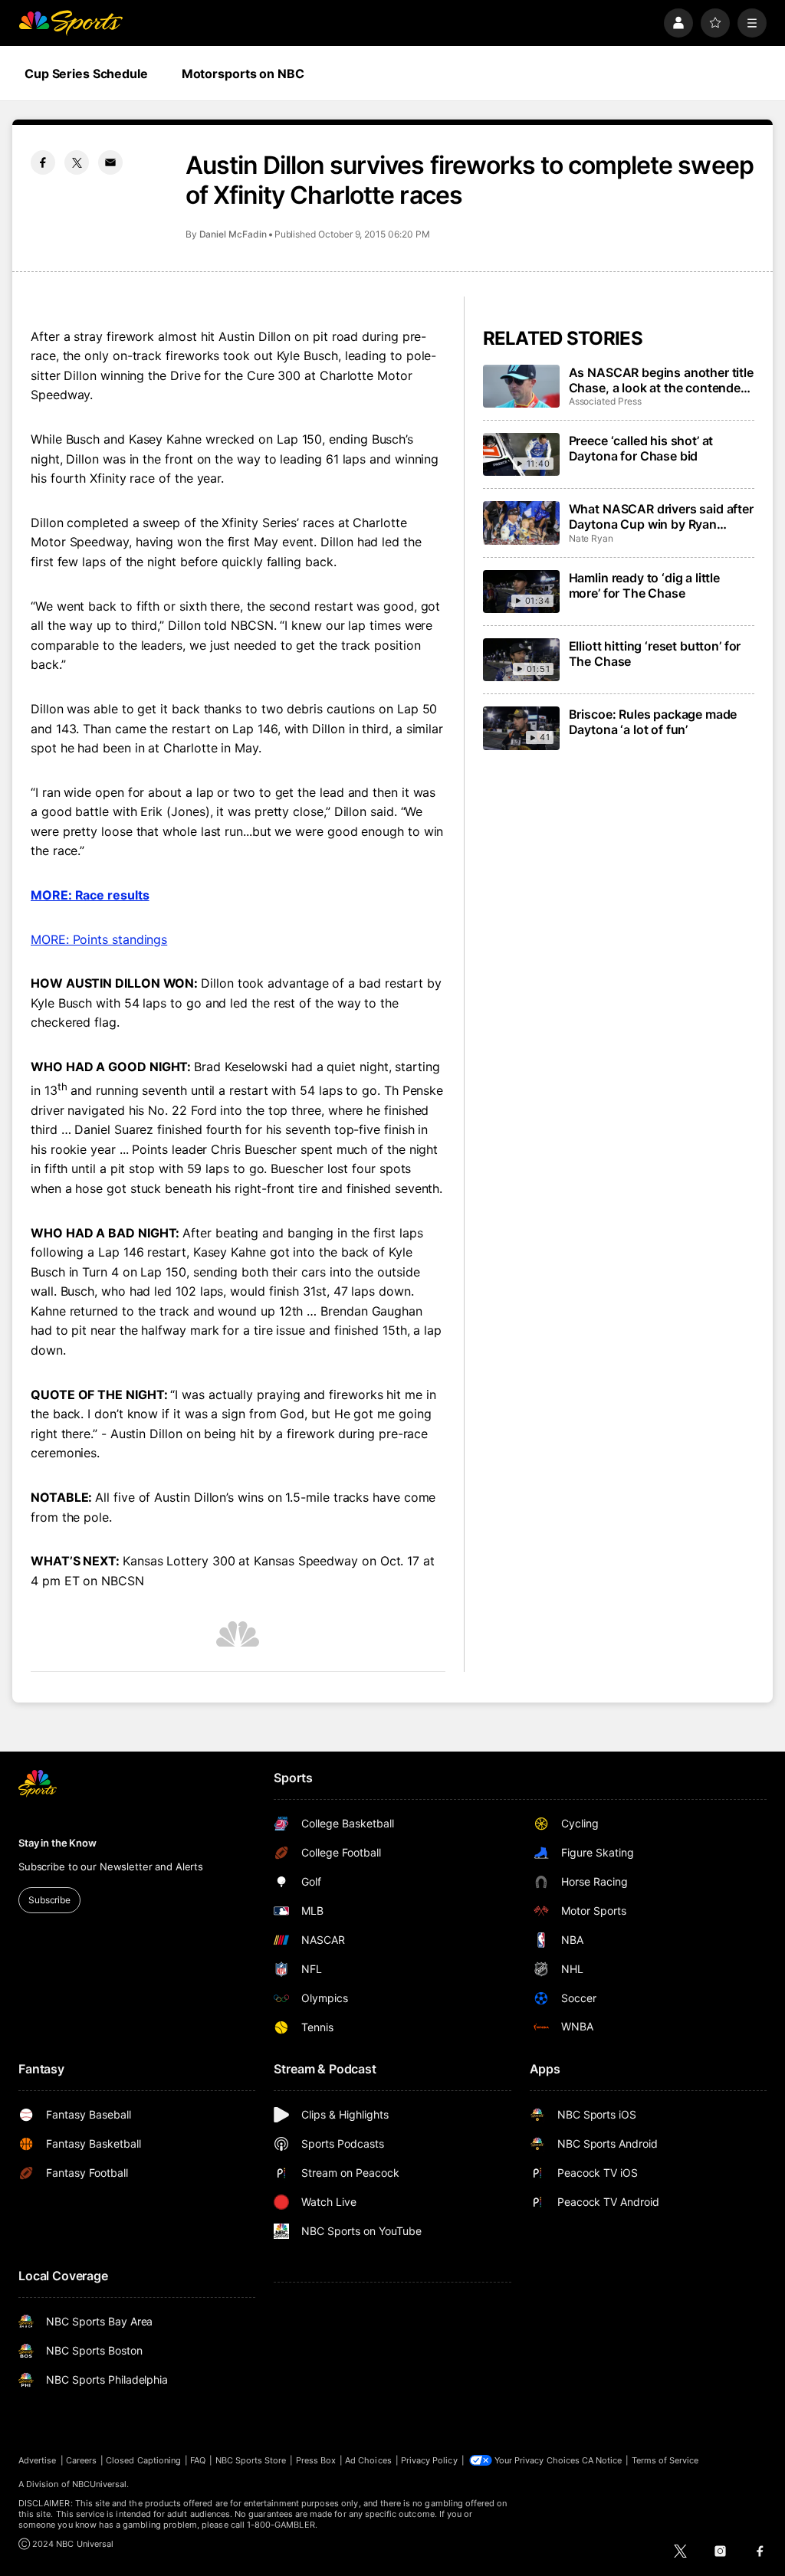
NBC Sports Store (251, 2460)
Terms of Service (665, 2460)
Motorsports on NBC (243, 74)
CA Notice (602, 2460)
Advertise (38, 2460)
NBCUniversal (100, 2484)
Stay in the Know (57, 1843)
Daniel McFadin (233, 234)
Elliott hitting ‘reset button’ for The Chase (655, 654)
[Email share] (110, 162)
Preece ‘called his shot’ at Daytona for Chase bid (641, 448)
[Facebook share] (43, 162)
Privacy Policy (429, 2460)
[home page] (71, 23)
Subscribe (49, 1900)
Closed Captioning (143, 2460)
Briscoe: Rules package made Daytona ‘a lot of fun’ (653, 722)
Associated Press (605, 401)
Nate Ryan (591, 538)
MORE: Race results (90, 895)
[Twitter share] (77, 162)
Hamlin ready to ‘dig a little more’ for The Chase (644, 585)
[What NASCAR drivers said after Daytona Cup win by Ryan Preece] (521, 523)
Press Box (316, 2460)
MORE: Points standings (99, 939)
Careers (81, 2460)
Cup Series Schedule (86, 74)
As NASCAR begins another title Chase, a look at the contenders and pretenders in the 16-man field (661, 380)
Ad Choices (368, 2460)
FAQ (198, 2460)
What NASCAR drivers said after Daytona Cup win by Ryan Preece (661, 516)
